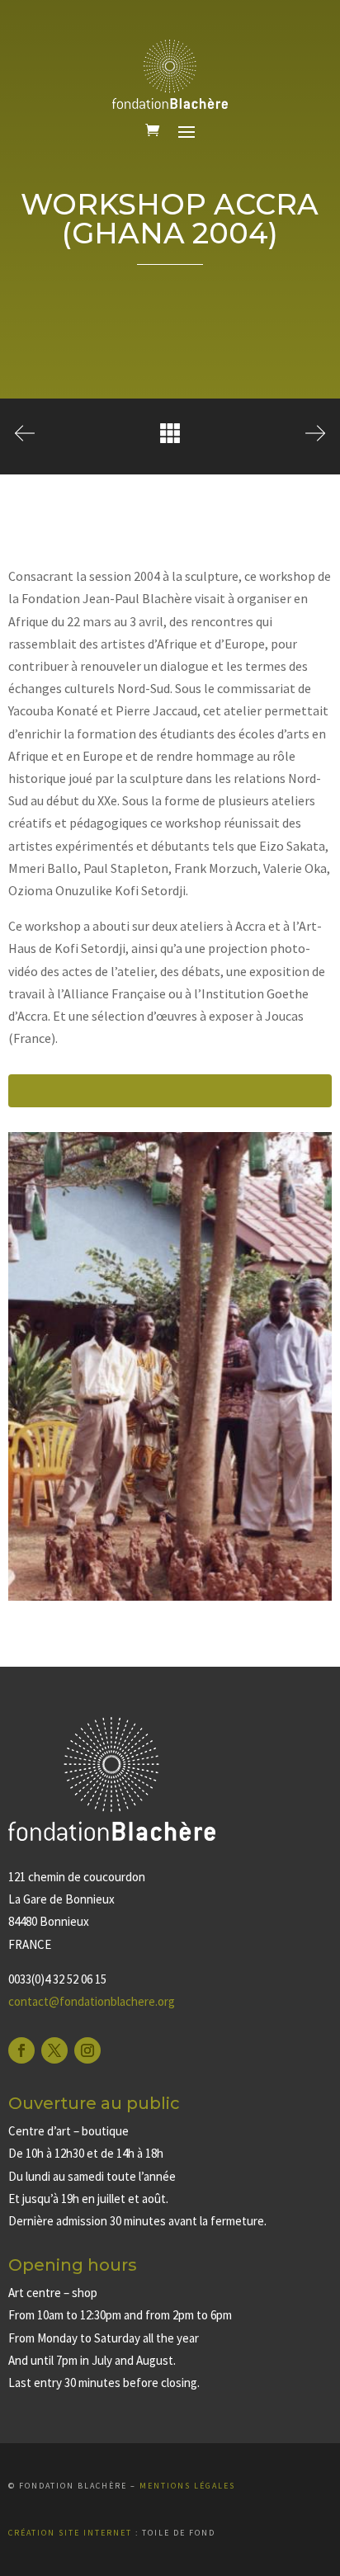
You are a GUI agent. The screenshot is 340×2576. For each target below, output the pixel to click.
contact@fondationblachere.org (92, 2001)
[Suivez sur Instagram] (87, 2050)
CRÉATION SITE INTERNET (70, 2533)
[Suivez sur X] (54, 2050)
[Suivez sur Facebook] (21, 2050)
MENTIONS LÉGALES (187, 2486)
